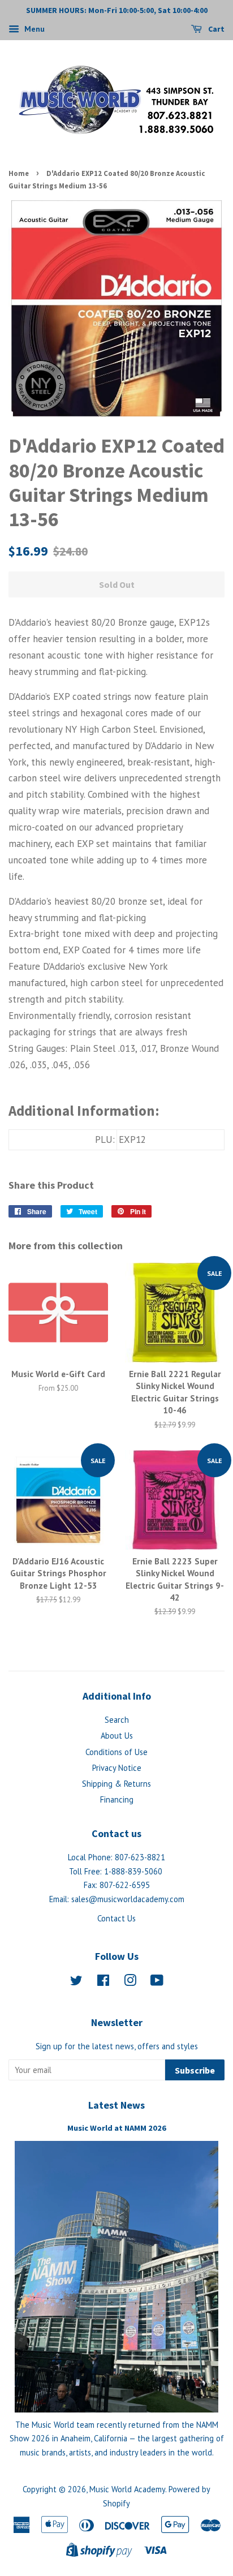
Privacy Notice (117, 1768)
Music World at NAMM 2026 (117, 2128)
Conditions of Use (116, 1752)
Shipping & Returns (116, 1784)
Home (19, 173)
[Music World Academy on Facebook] (103, 1982)
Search (117, 1720)
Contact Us (116, 1918)
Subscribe (195, 2070)
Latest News (116, 2105)
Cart (215, 29)
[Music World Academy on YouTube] (157, 1982)
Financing (117, 1799)
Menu (33, 29)
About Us (117, 1736)
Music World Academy (127, 2489)
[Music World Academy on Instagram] (130, 1982)
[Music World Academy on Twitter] (76, 1982)
